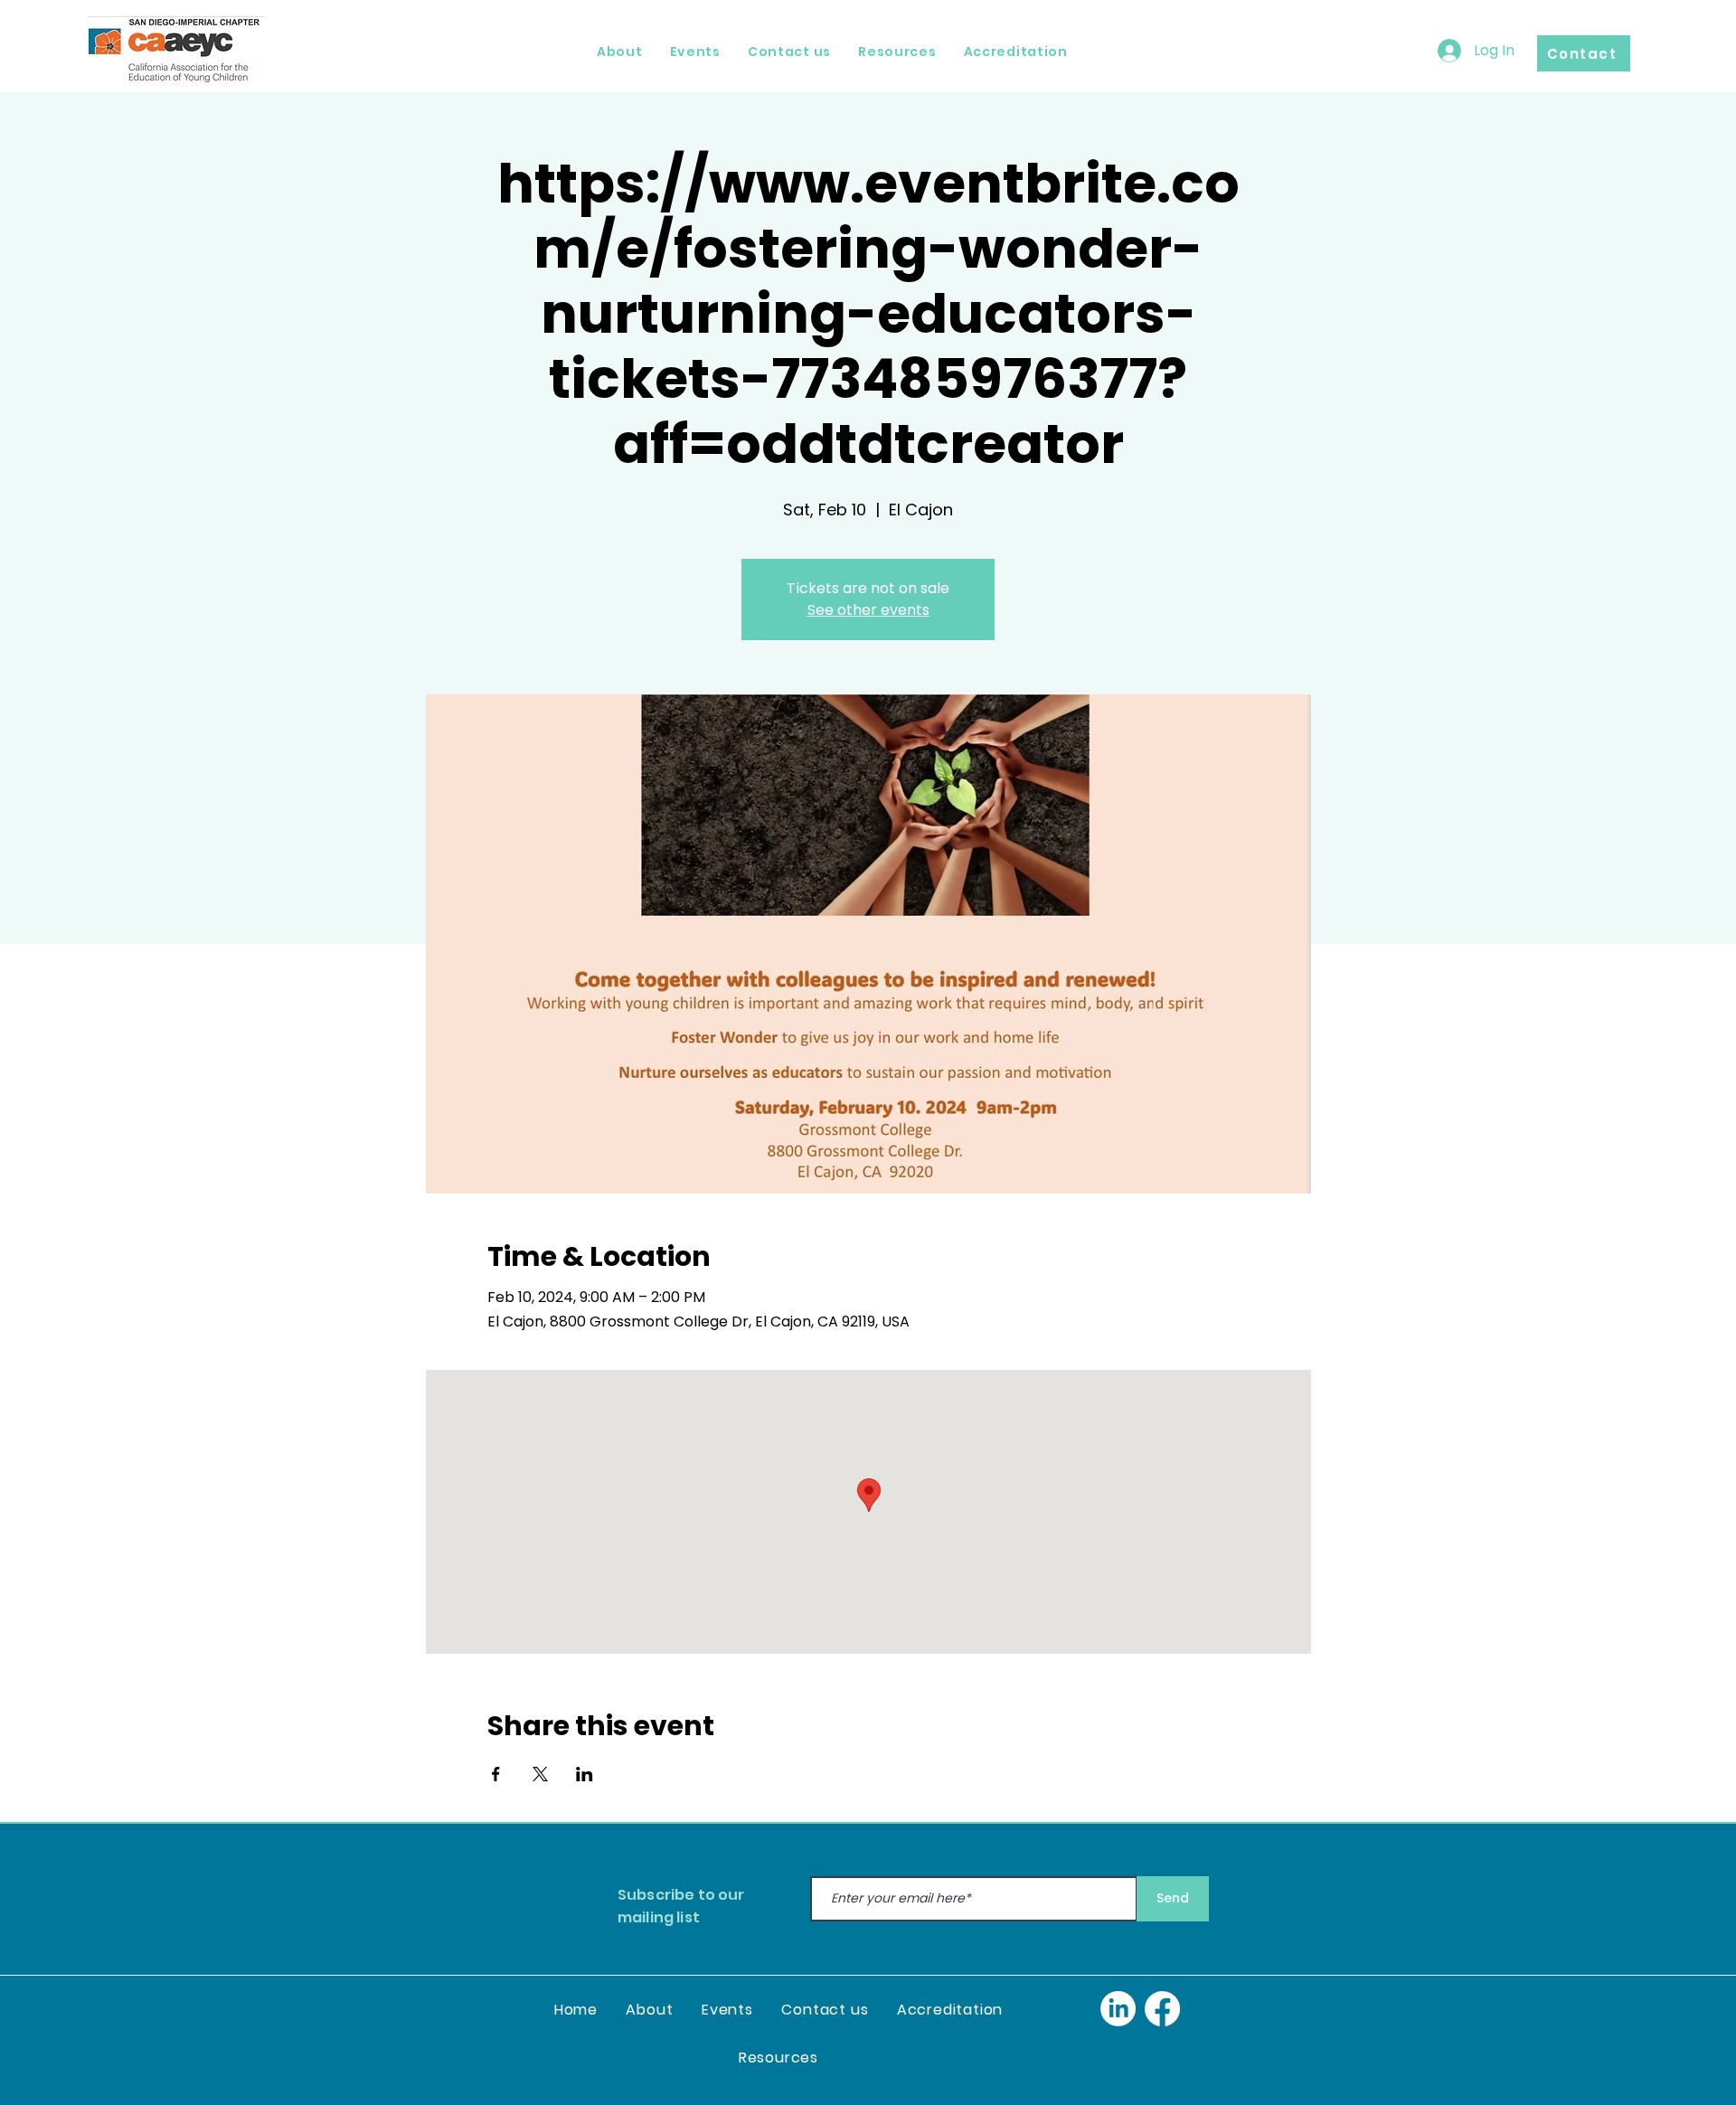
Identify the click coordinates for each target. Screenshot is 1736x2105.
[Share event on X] (540, 1774)
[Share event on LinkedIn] (585, 1774)
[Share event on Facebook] (496, 1774)
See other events (868, 610)
